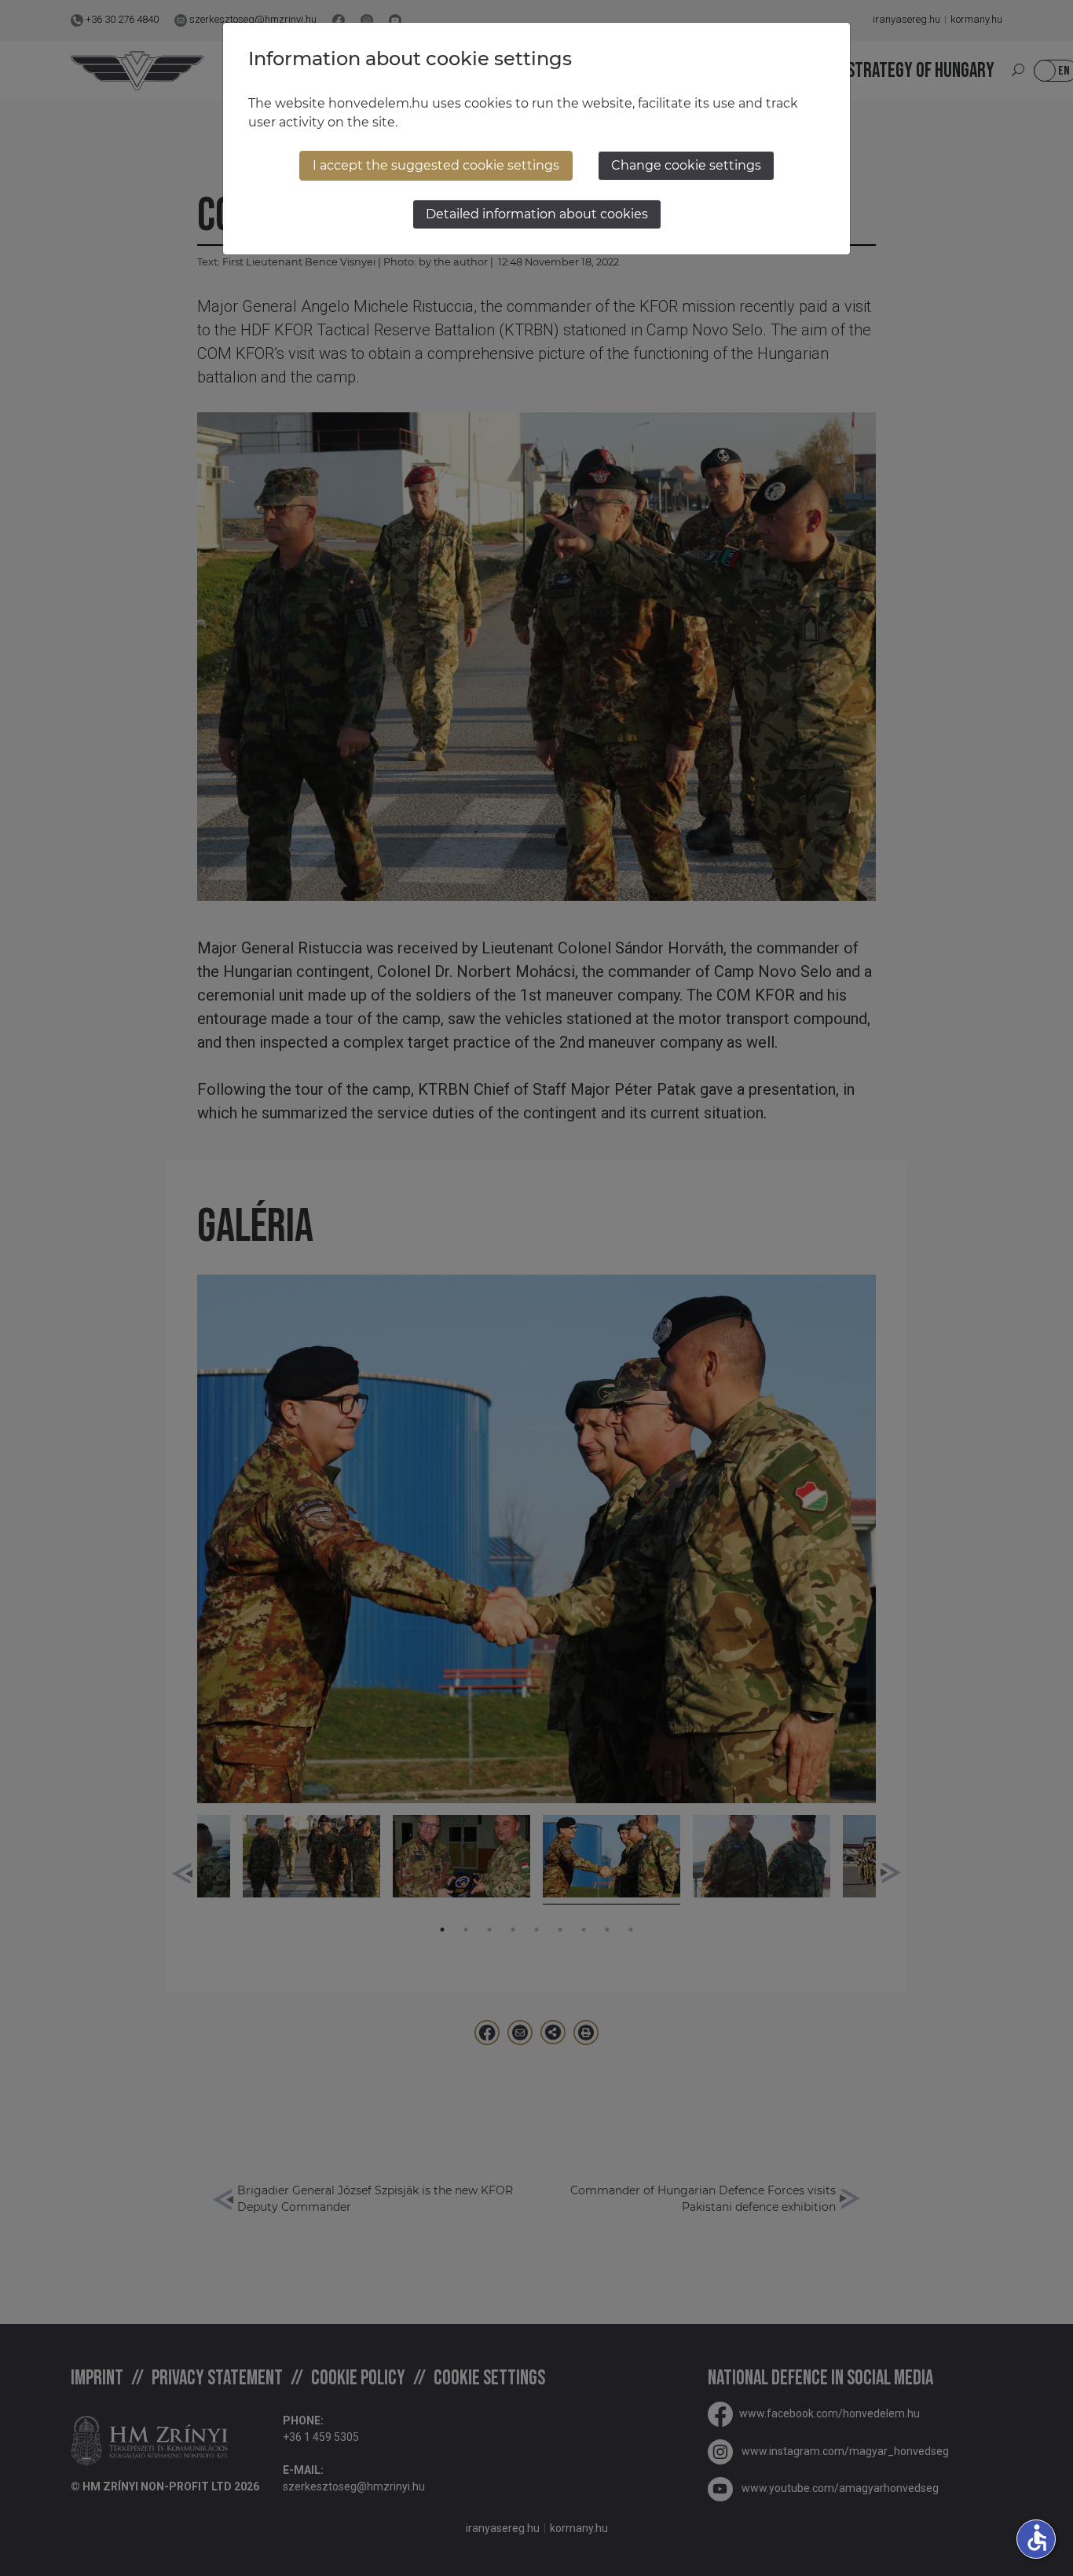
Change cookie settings (686, 165)
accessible (1037, 2538)
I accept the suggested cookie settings (436, 165)
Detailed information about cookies (537, 214)
